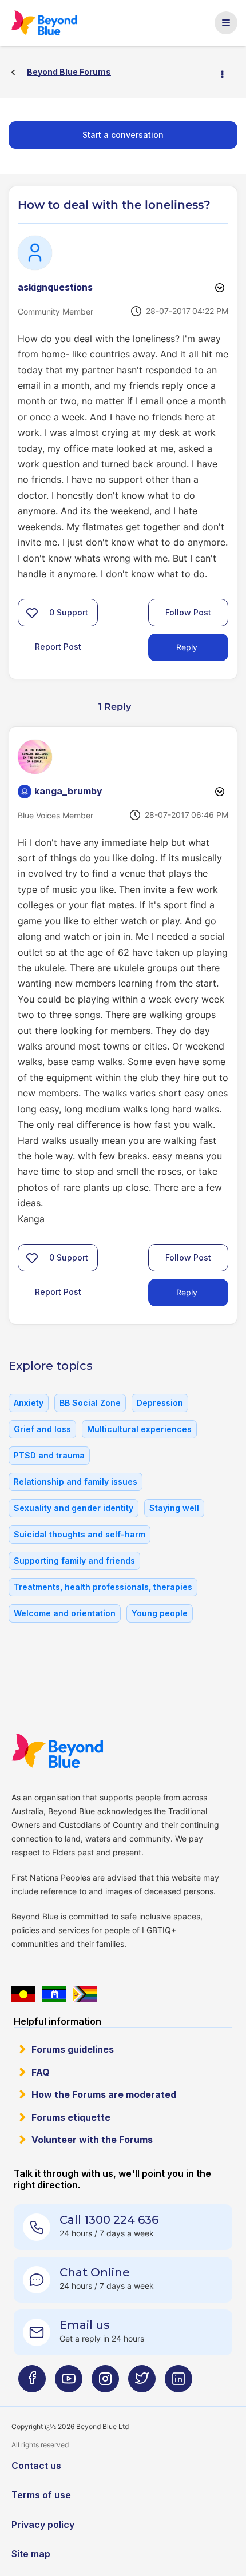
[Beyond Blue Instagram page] (105, 2383)
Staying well (174, 1508)
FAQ (41, 2072)
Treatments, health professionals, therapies (103, 1587)
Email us (85, 2325)
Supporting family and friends (74, 1561)
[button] (32, 613)
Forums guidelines (73, 2049)
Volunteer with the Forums (92, 2140)
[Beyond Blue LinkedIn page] (178, 2383)
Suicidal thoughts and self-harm (80, 1534)
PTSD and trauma (49, 1455)
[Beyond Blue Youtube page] (69, 2383)
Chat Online (95, 2272)
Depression (160, 1403)
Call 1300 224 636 (109, 2220)
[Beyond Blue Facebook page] (32, 2383)
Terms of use (41, 2495)
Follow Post (188, 612)
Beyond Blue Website (64, 1751)
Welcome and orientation (65, 1613)
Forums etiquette (71, 2117)
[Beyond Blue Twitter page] (142, 2383)
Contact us (36, 2466)
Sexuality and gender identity (74, 1508)
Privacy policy (43, 2525)
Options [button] (227, 73)
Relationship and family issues (76, 1482)
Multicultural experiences (139, 1429)
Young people (160, 1613)
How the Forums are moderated (104, 2094)
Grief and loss (42, 1429)
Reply (187, 647)
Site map (31, 2554)
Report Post (58, 647)
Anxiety (29, 1403)
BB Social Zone (90, 1403)
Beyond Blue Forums (50, 23)
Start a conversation (123, 135)
